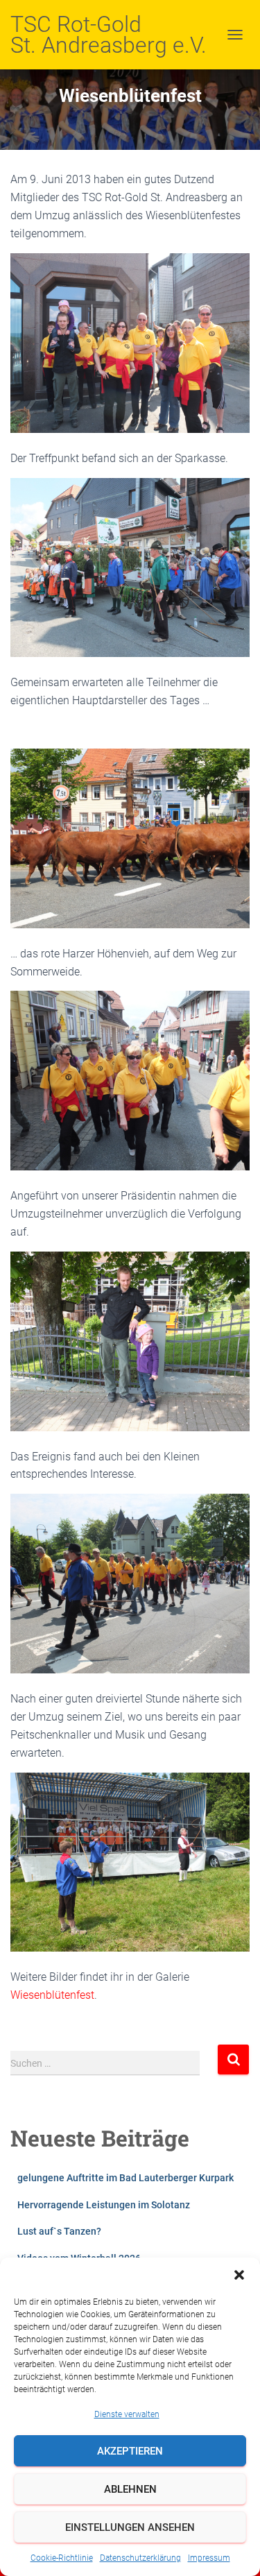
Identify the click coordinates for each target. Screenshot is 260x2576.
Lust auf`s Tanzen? (59, 2231)
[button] (239, 2275)
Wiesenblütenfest (52, 1995)
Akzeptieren (130, 2451)
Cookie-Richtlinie (62, 2558)
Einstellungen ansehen (130, 2527)
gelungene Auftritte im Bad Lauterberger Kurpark (125, 2178)
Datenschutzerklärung (140, 2558)
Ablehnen (130, 2489)
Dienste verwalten (127, 2414)
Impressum (209, 2558)
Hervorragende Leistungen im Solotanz (104, 2205)
